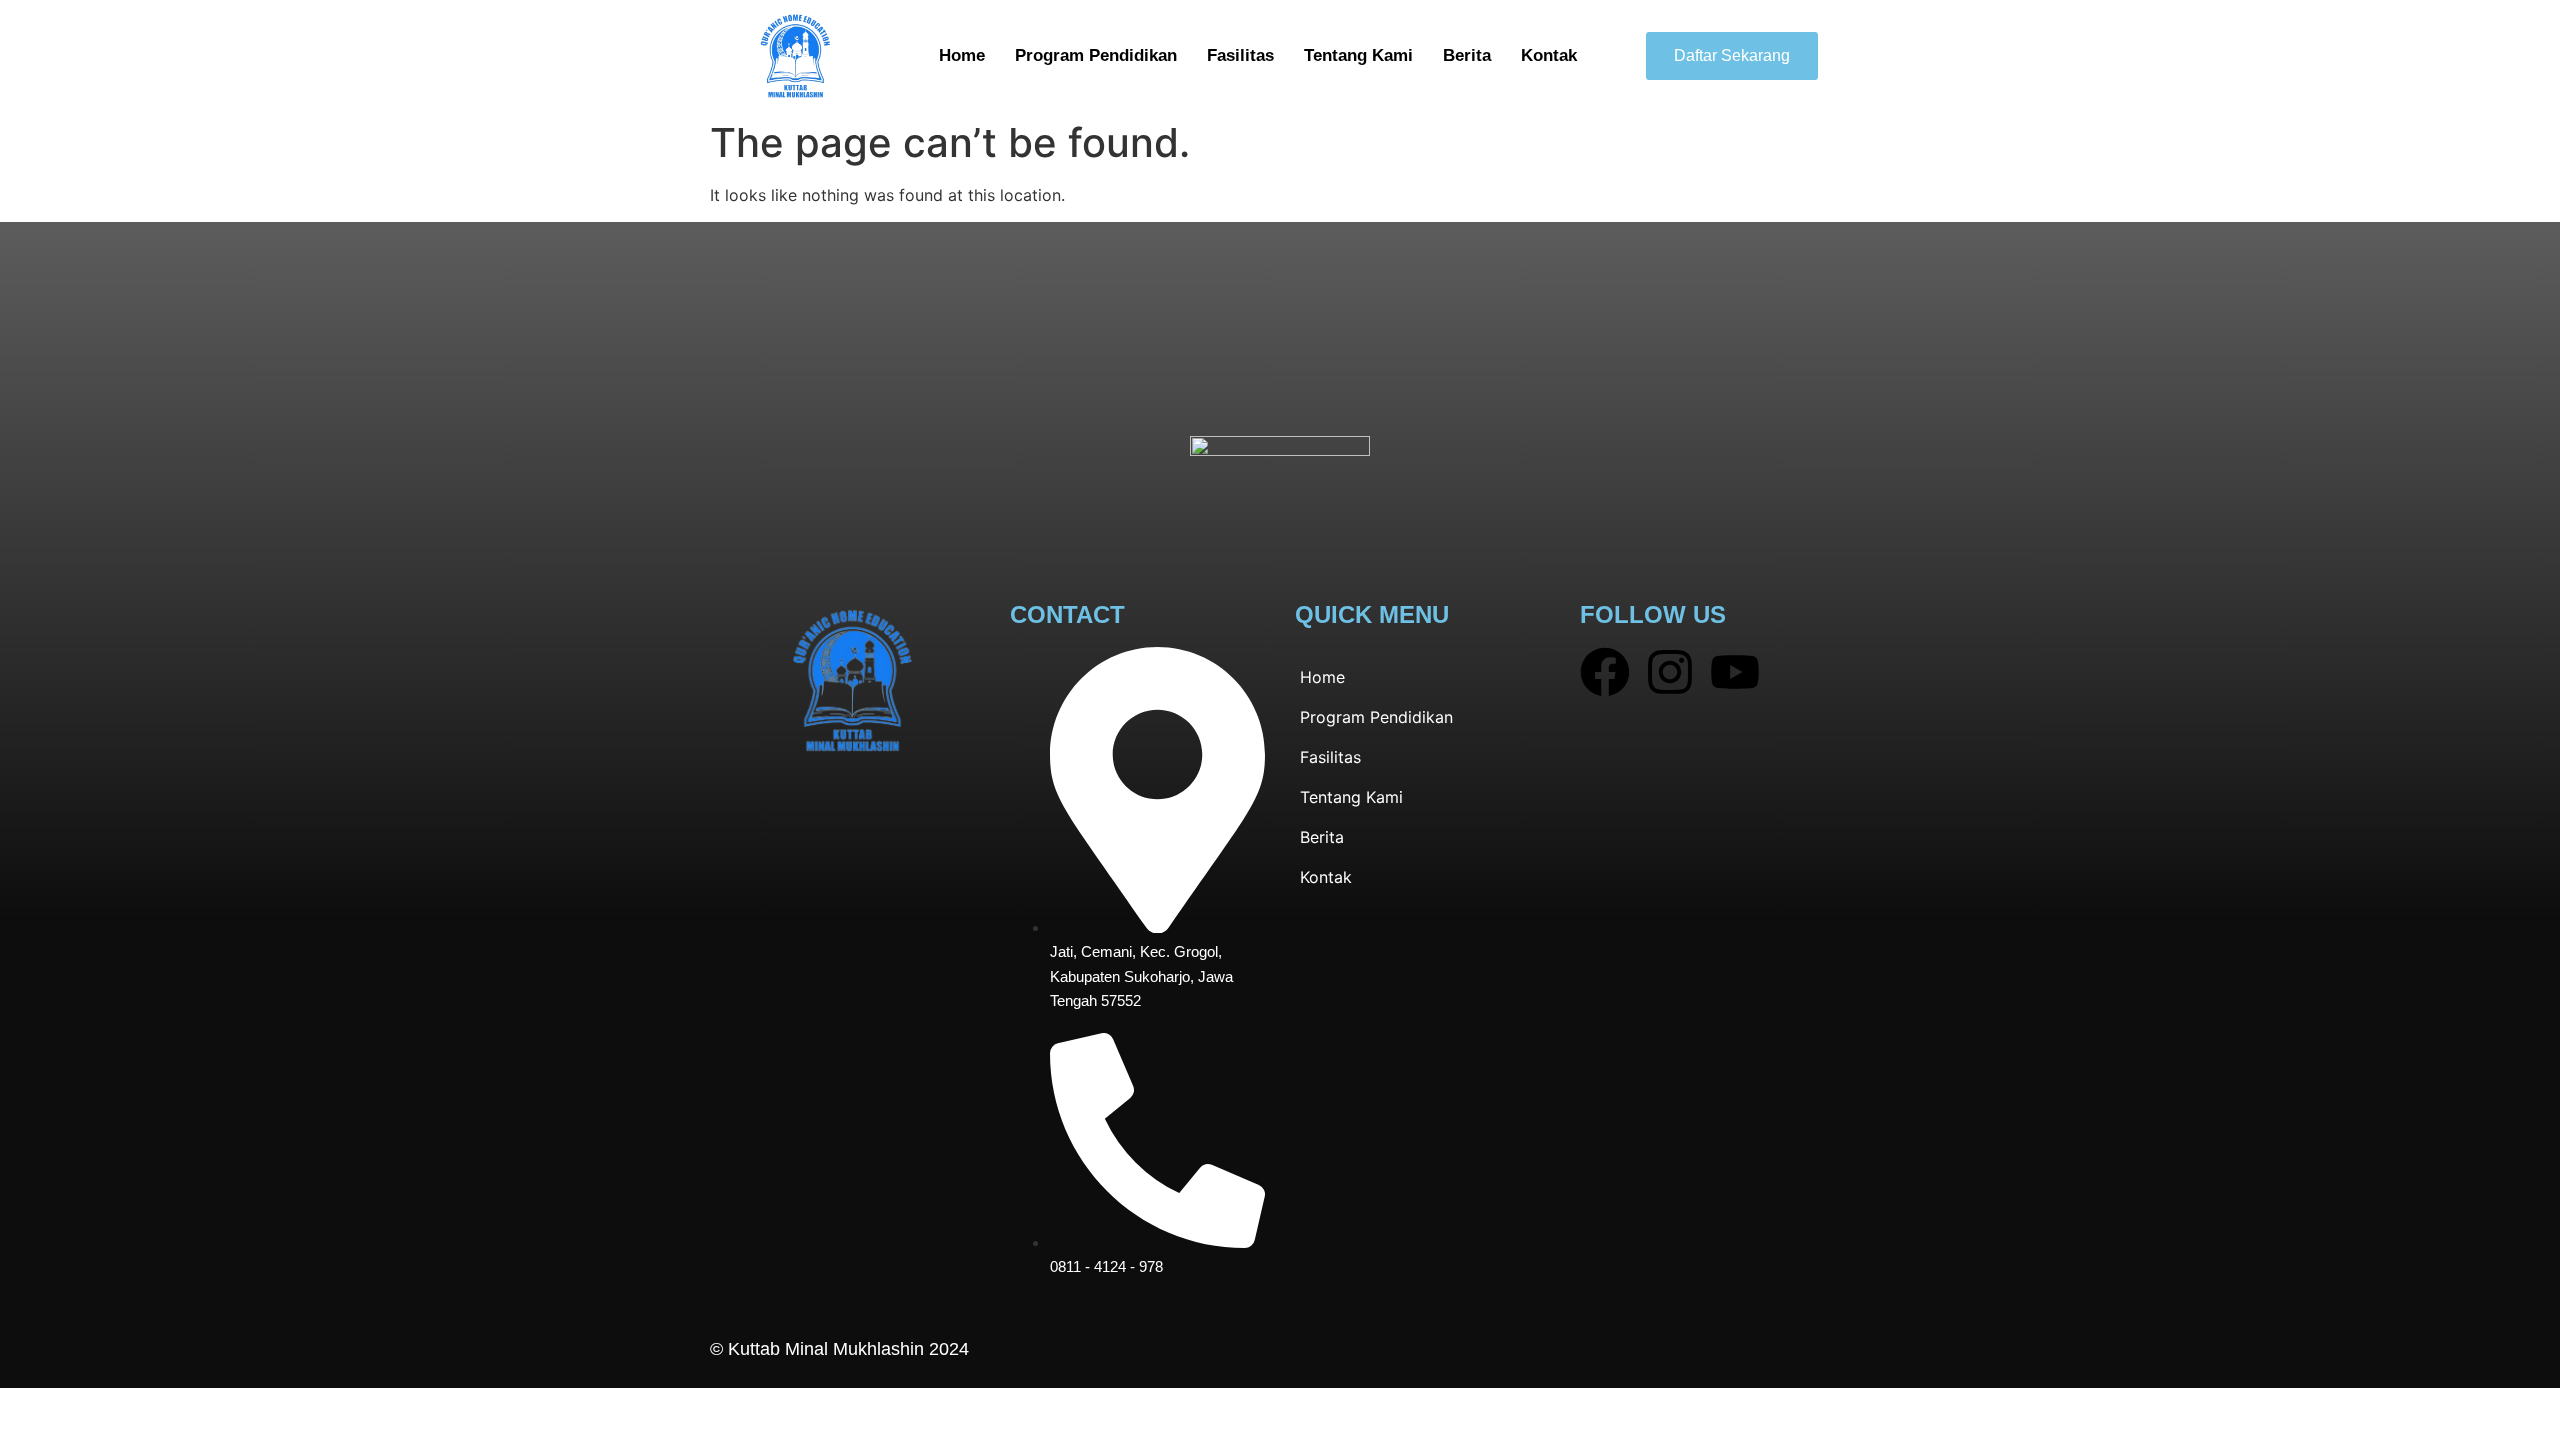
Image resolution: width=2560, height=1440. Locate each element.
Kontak (1549, 55)
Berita (1467, 55)
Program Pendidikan (1096, 55)
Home (962, 55)
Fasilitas (1240, 55)
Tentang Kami (1358, 55)
